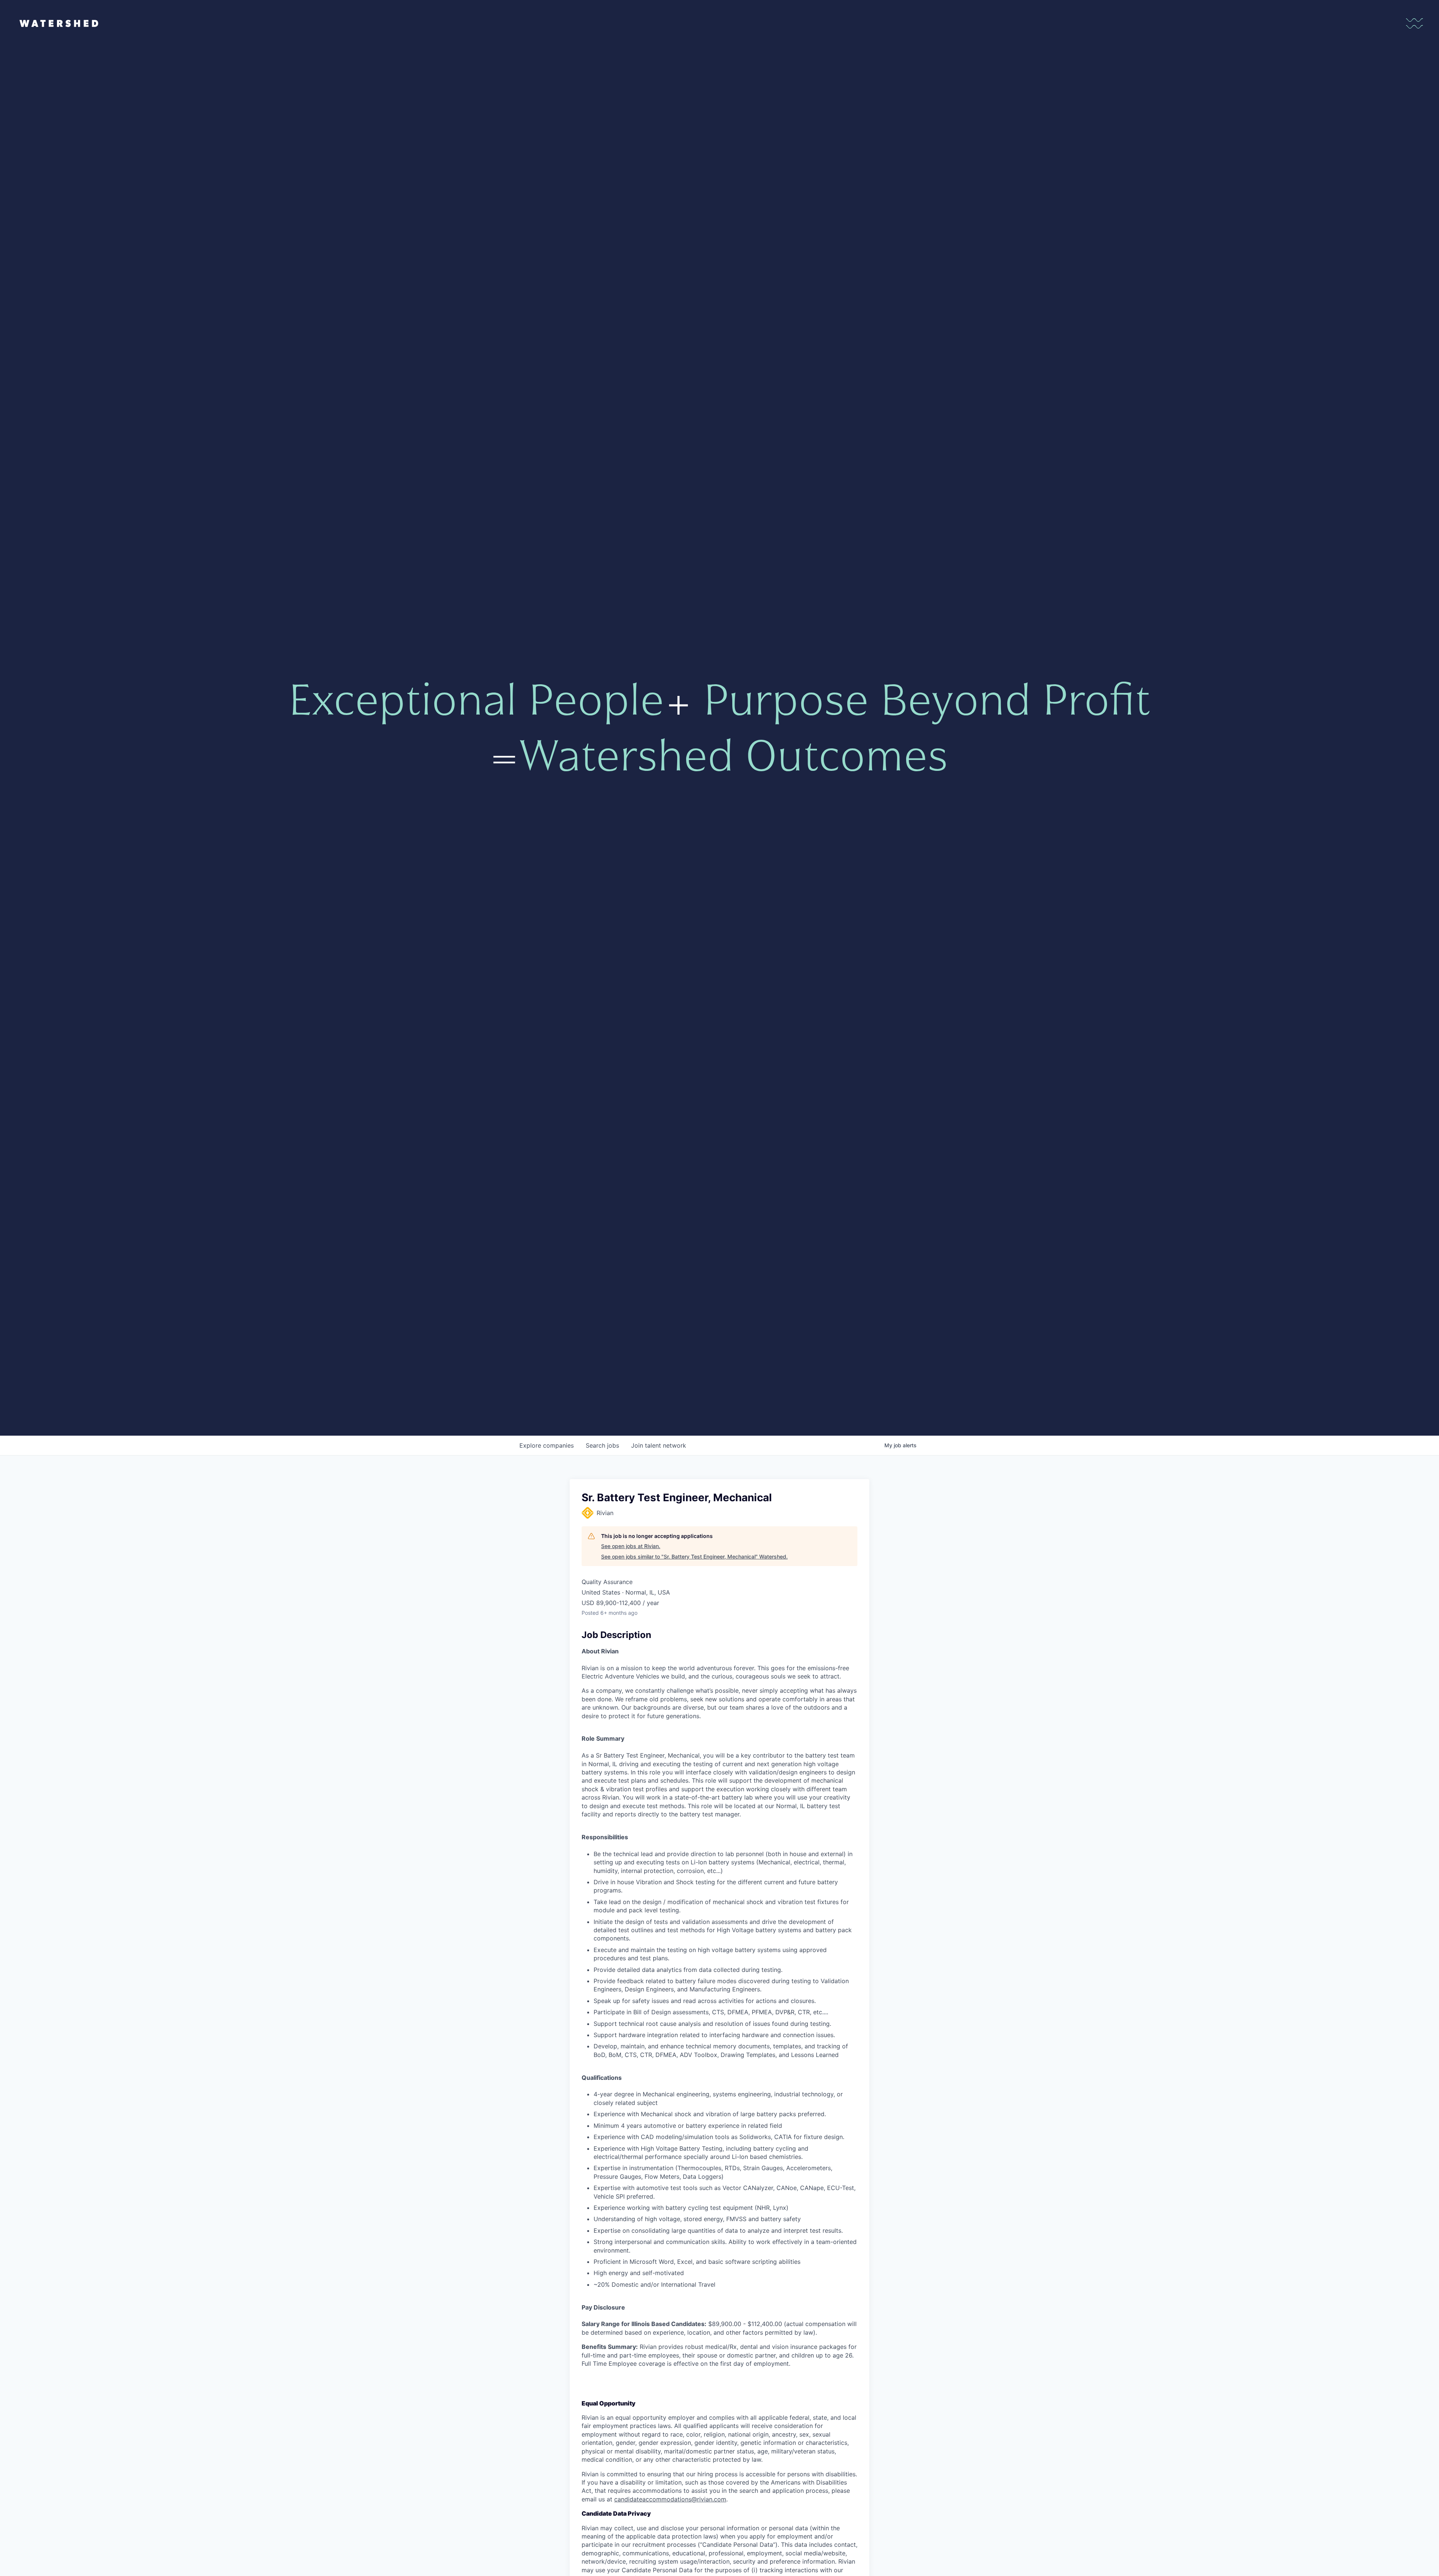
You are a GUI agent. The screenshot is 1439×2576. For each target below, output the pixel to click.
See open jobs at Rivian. (631, 1546)
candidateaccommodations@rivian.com (670, 2499)
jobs (602, 1445)
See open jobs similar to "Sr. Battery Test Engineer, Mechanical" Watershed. (694, 1557)
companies (547, 1445)
